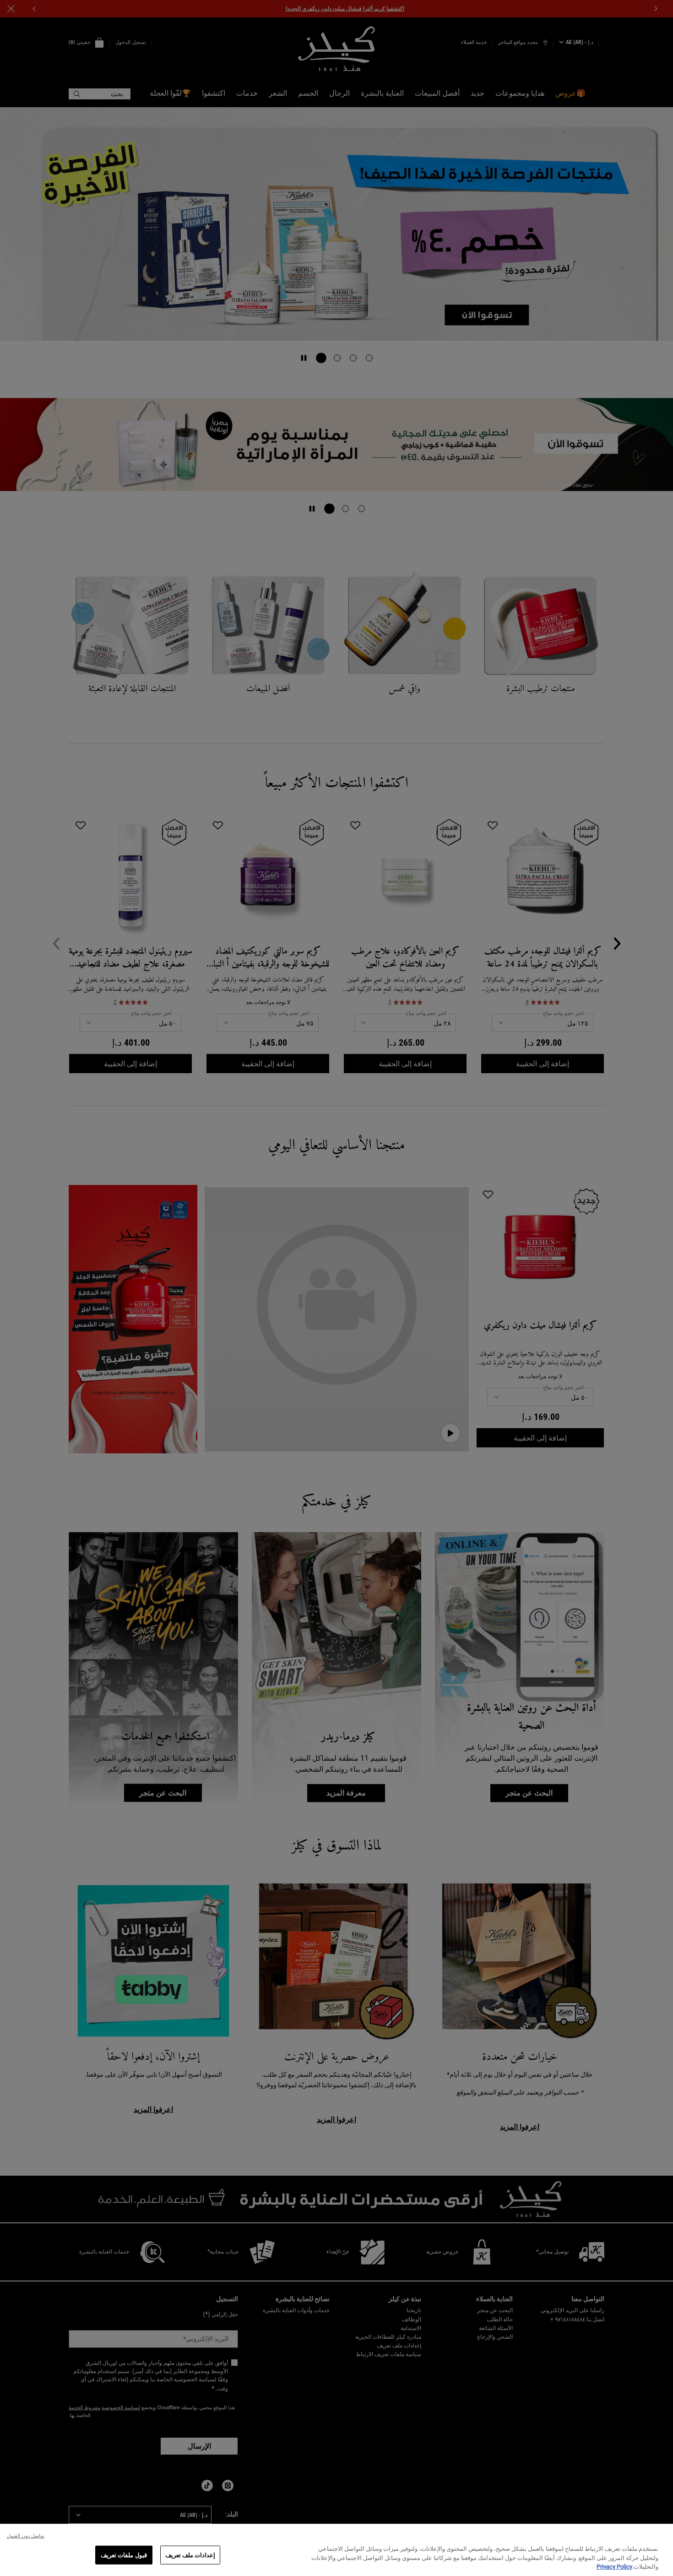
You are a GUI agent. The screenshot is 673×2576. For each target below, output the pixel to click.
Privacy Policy (614, 2567)
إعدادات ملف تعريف (190, 2555)
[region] (336, 2550)
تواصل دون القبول (26, 2536)
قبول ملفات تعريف (124, 2555)
